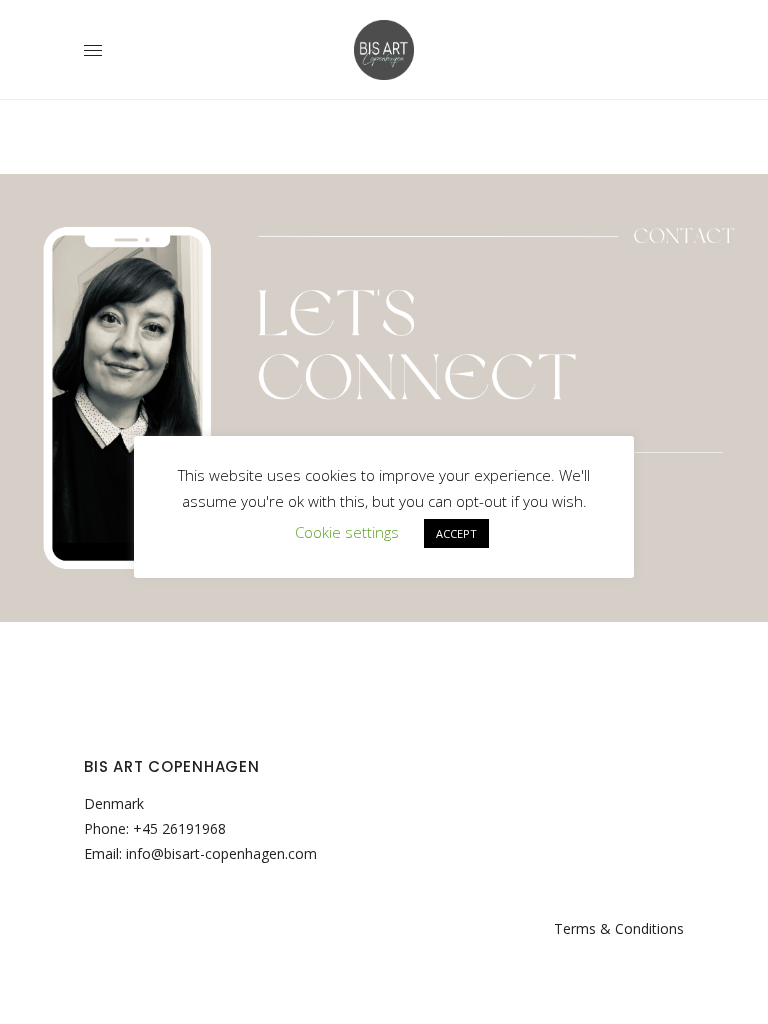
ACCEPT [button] (456, 533)
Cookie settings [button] (347, 532)
